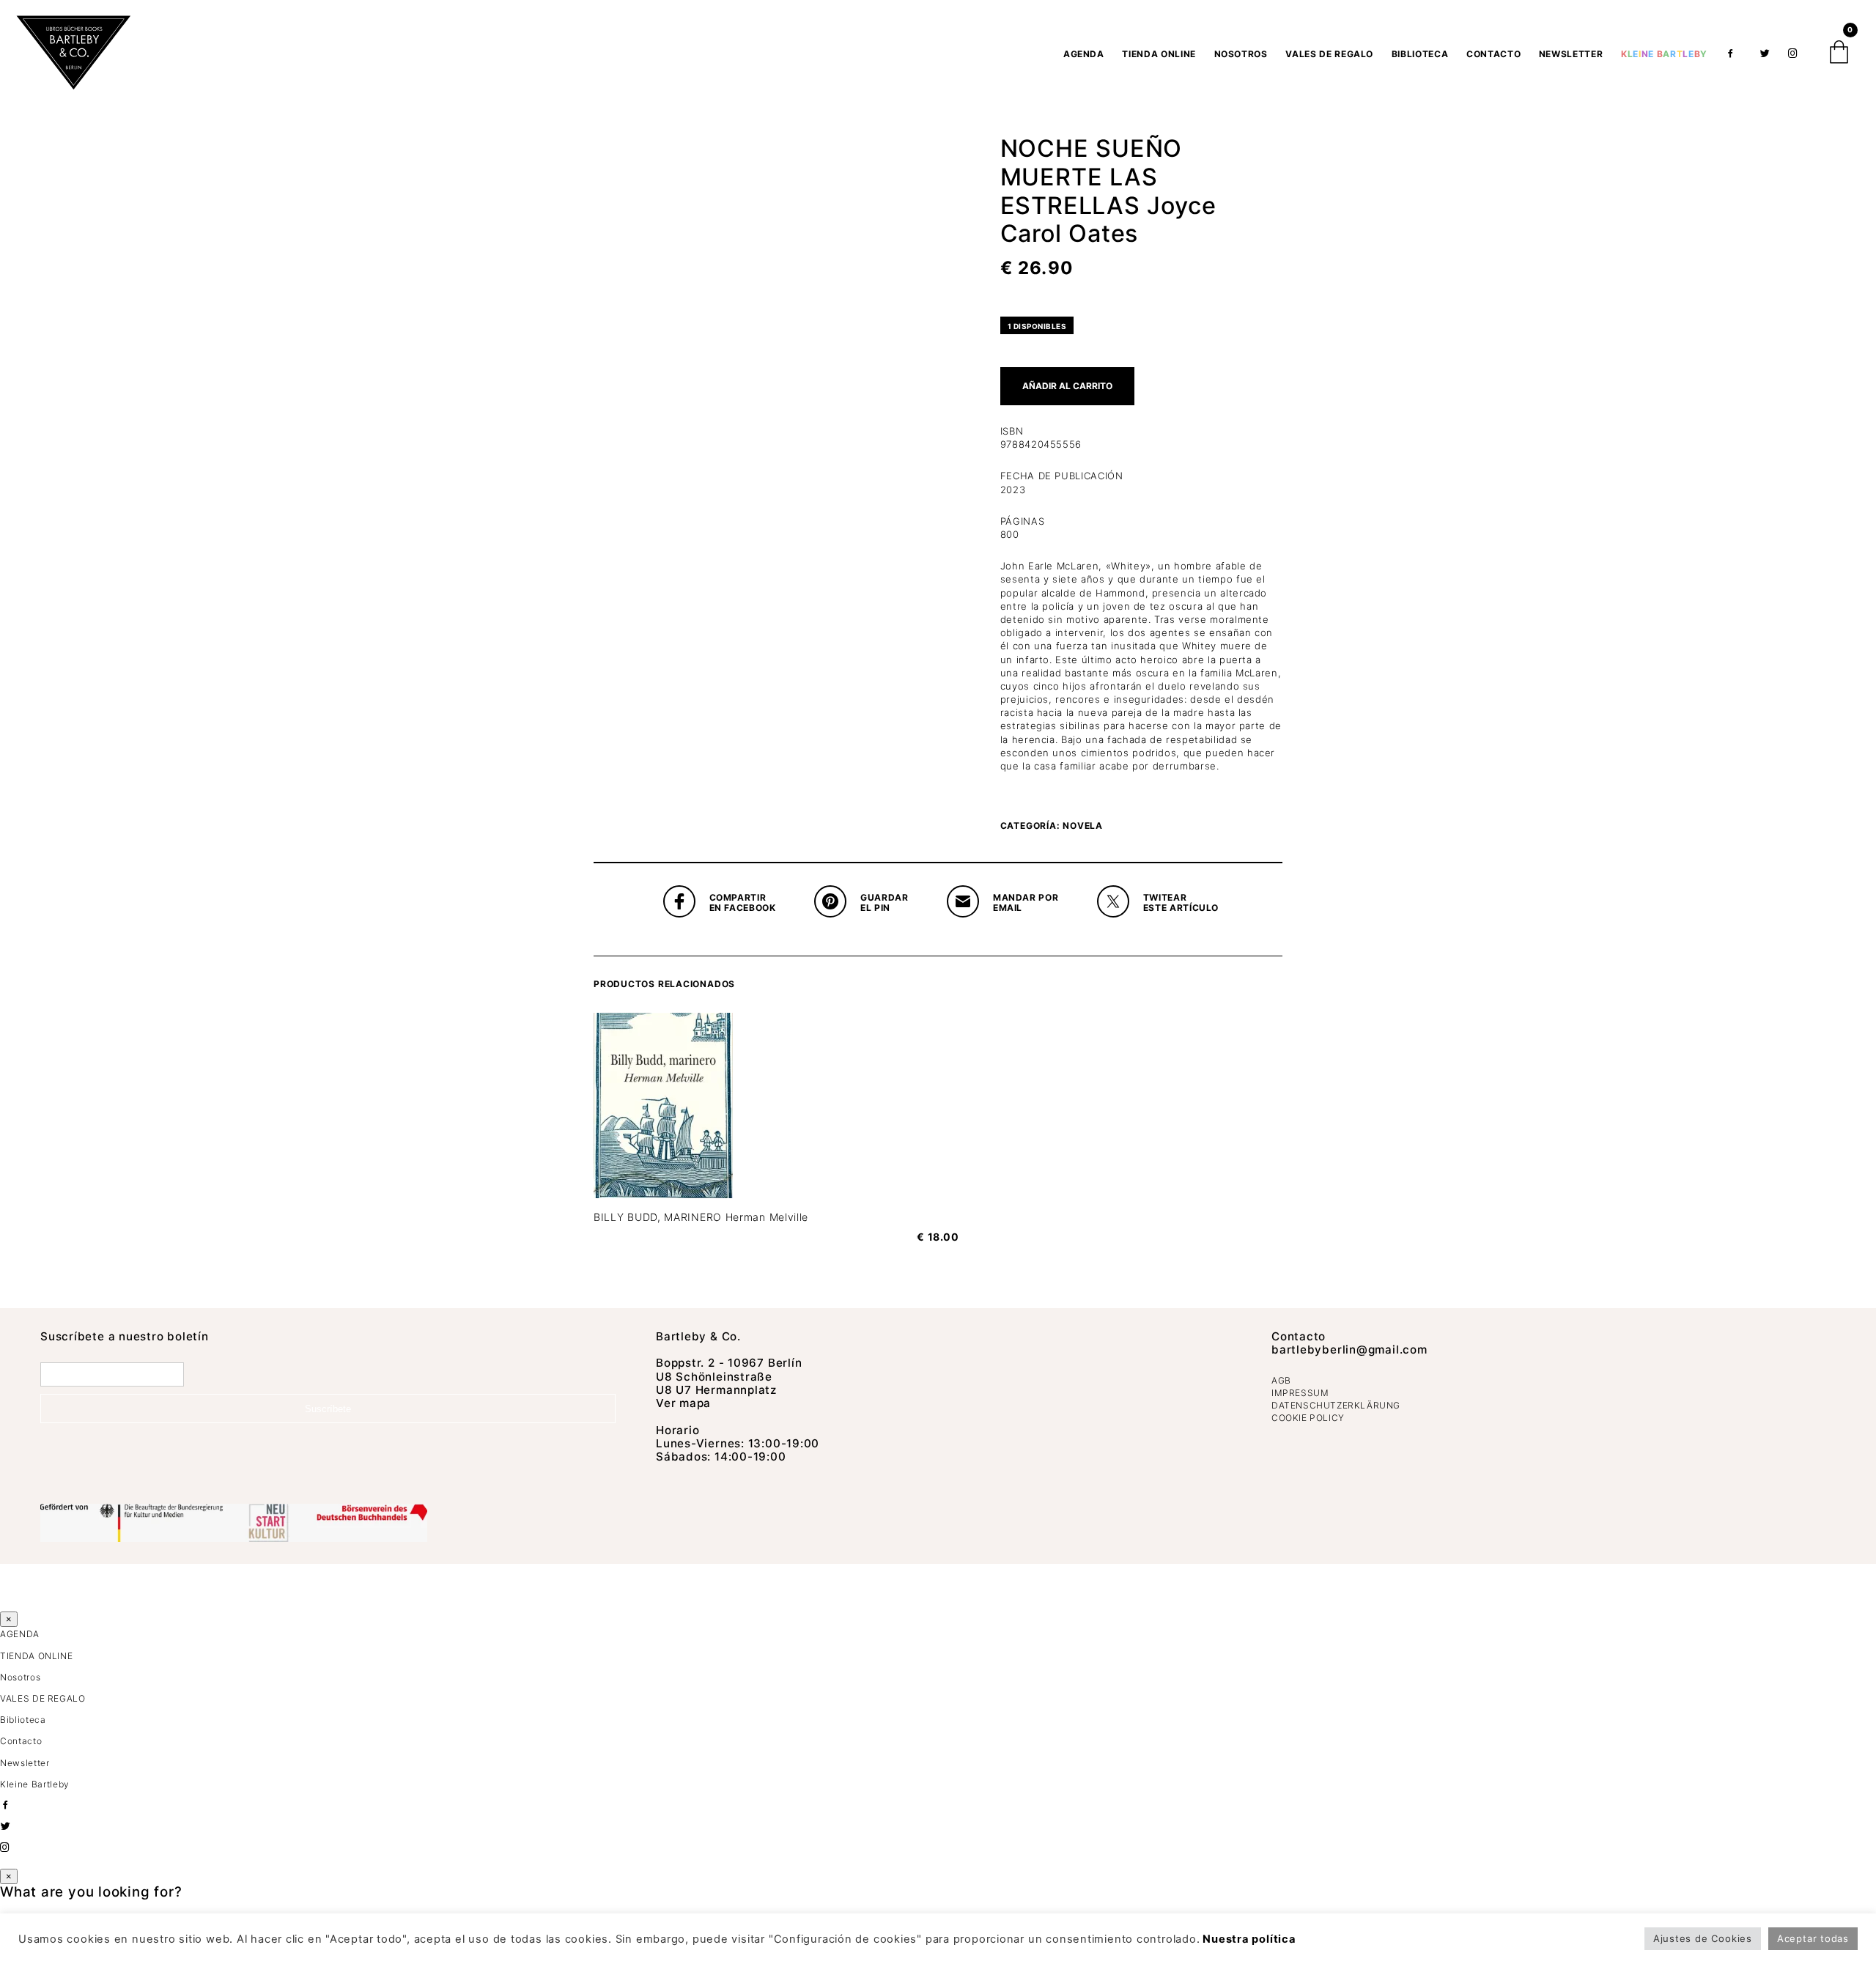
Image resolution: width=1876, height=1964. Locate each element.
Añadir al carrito (1067, 386)
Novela (1083, 826)
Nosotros (1241, 54)
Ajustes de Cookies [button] (1703, 1938)
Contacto (1493, 54)
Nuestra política (1249, 1939)
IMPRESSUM (1300, 1393)
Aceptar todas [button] (1813, 1938)
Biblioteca (1420, 54)
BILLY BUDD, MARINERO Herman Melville (701, 1217)
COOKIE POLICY (1308, 1418)
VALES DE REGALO (1329, 54)
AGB (1281, 1380)
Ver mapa (683, 1403)
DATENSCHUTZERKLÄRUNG (1336, 1405)
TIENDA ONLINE (1159, 54)
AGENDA (1084, 54)
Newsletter (1571, 54)
